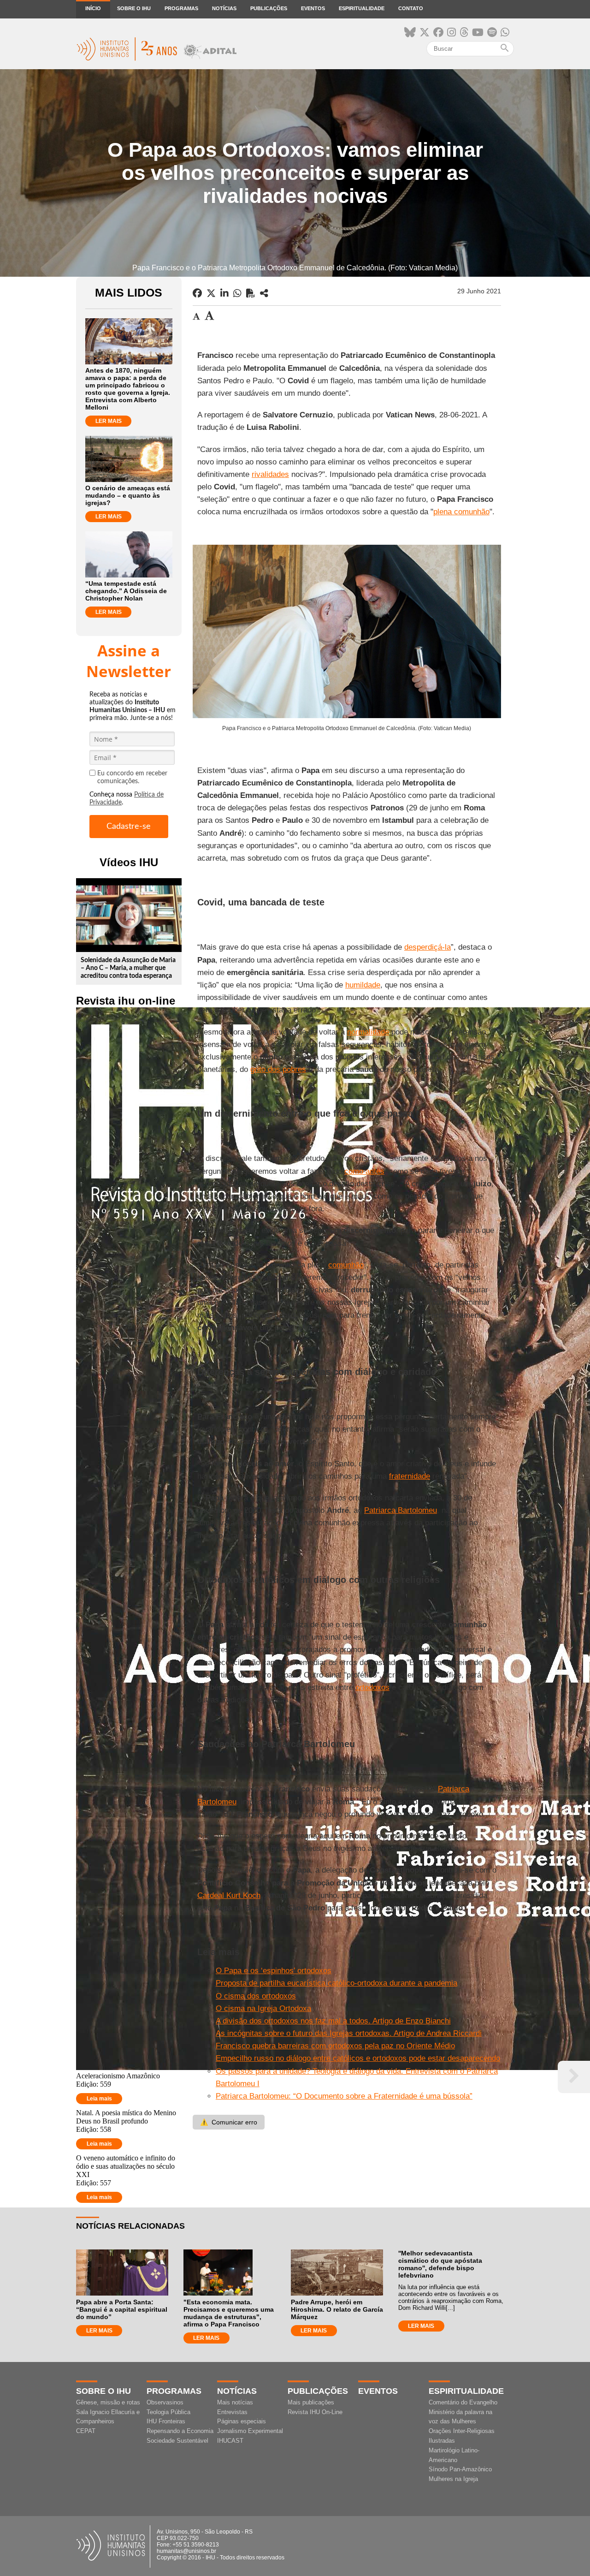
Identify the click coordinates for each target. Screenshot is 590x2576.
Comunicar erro (229, 2122)
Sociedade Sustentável (177, 2441)
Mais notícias (235, 2402)
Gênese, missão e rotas (108, 2402)
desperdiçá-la (428, 947)
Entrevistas (232, 2412)
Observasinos (165, 2402)
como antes (364, 1171)
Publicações (269, 8)
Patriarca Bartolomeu (401, 1510)
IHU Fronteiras (166, 2421)
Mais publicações (311, 2402)
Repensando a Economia (180, 2431)
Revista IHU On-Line (315, 2412)
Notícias (224, 8)
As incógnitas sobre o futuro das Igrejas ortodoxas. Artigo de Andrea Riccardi (349, 2033)
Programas (181, 8)
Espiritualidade (362, 8)
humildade (363, 985)
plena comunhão (461, 512)
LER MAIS (109, 421)
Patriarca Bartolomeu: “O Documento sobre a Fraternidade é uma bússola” (344, 2096)
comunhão (346, 1265)
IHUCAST (230, 2441)
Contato (411, 8)
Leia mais (99, 2099)
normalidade (368, 1032)
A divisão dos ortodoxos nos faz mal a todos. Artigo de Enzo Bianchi (333, 2021)
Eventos (313, 8)
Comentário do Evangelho (463, 2402)
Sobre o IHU (134, 8)
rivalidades (270, 474)
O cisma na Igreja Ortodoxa (263, 2008)
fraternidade (410, 1476)
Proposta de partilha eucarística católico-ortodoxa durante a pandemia (336, 1983)
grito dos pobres (278, 1069)
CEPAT (86, 2431)
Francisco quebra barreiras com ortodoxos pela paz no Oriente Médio (335, 2046)
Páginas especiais (242, 2421)
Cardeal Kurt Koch (229, 1895)
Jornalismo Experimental (250, 2431)
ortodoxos (372, 1687)
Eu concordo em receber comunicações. (132, 777)
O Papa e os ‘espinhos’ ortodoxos (274, 1971)
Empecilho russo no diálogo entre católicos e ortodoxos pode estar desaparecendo (358, 2058)
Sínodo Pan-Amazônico (460, 2469)
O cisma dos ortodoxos (256, 1996)
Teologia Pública (168, 2412)
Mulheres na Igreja (453, 2479)
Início (93, 8)
